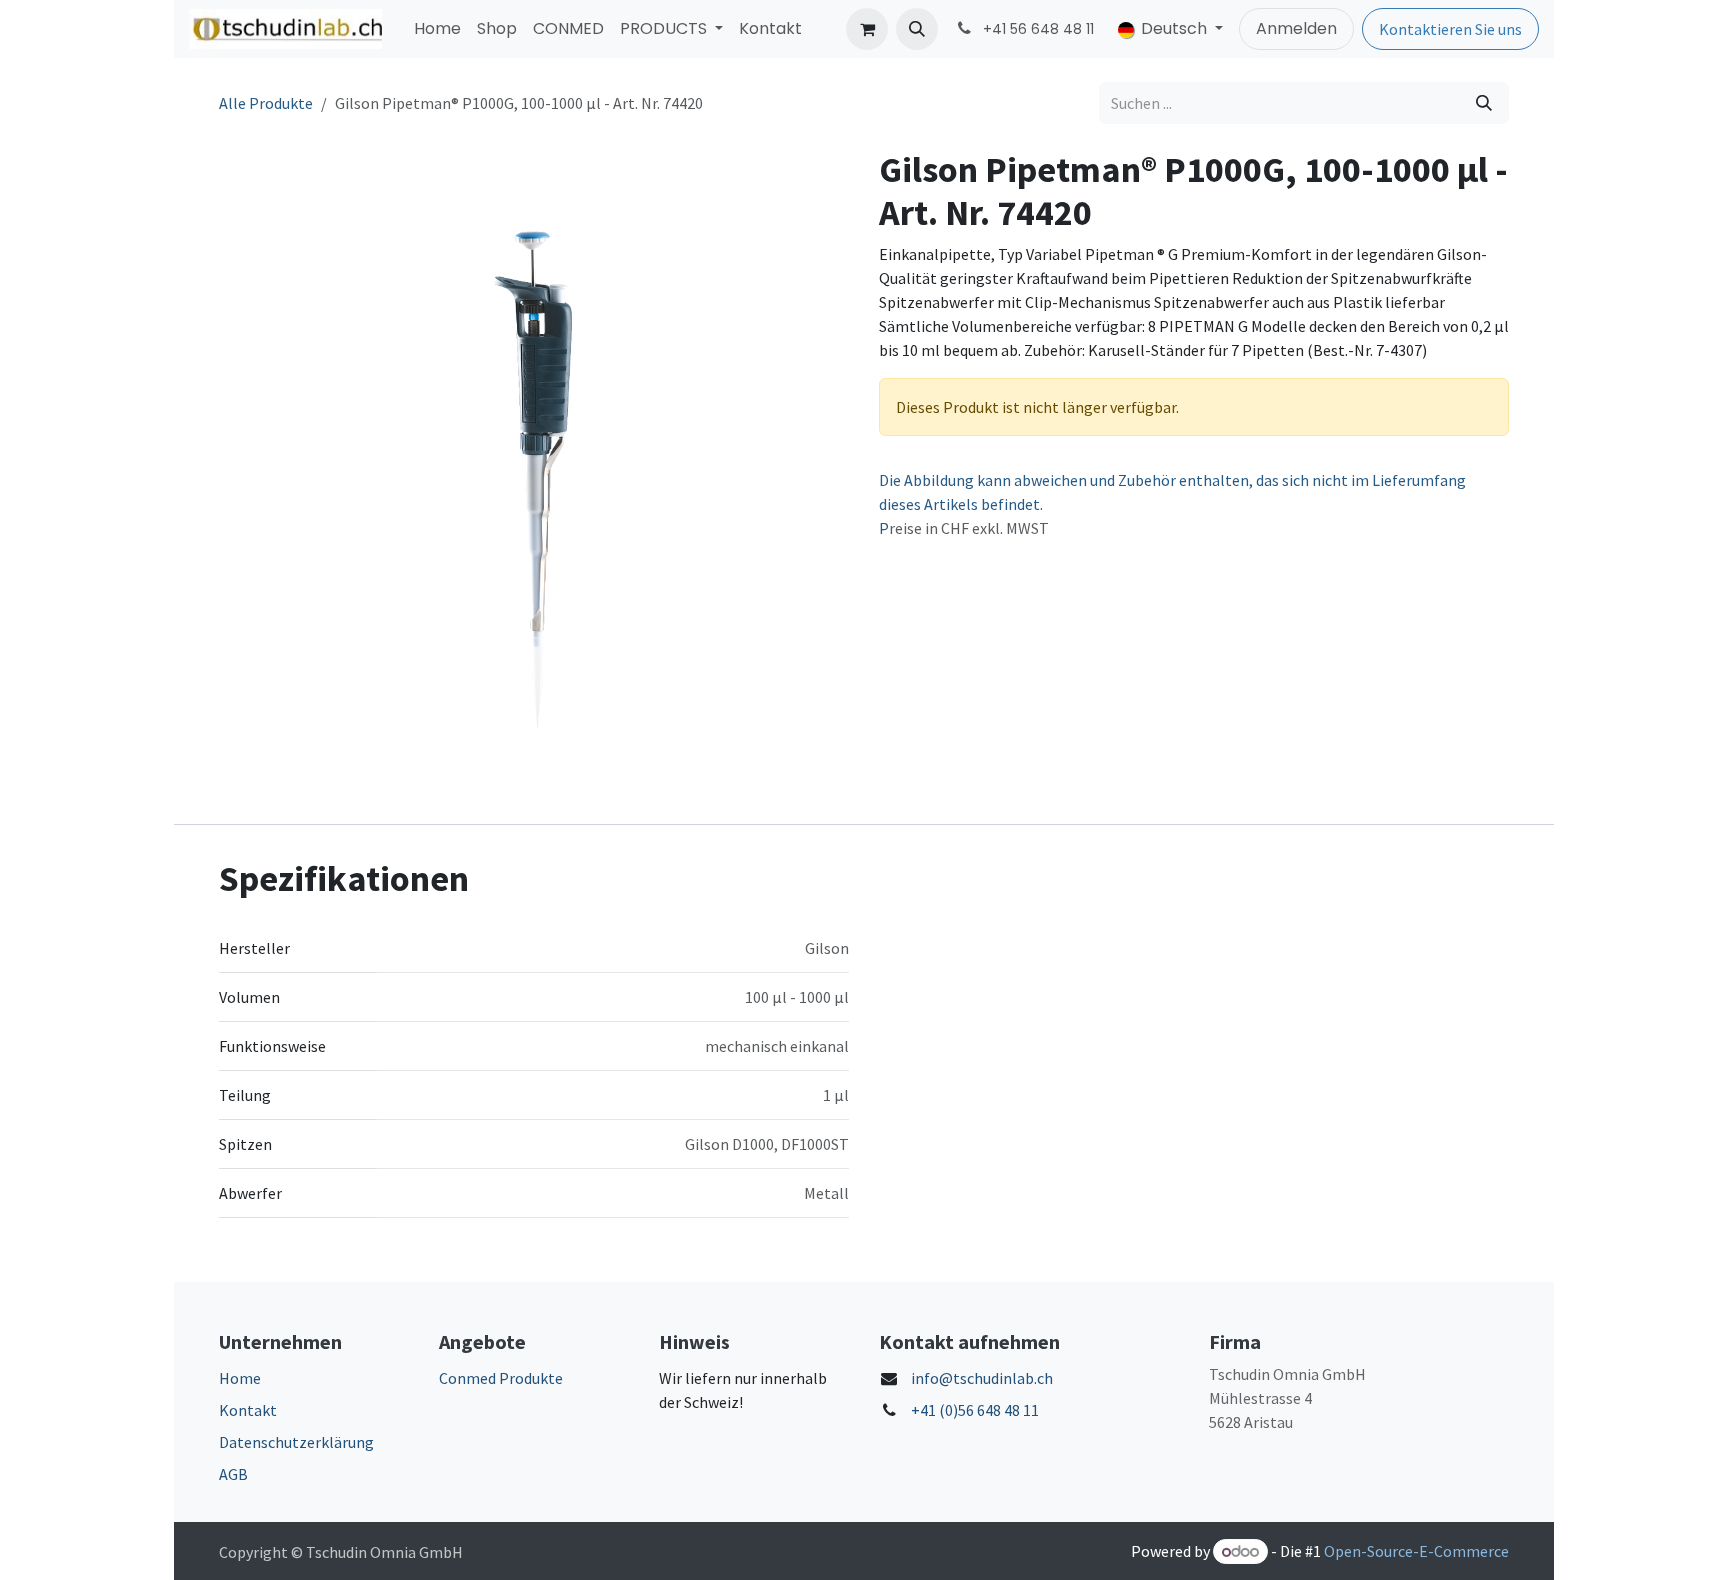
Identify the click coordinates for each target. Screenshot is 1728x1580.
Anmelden (1296, 28)
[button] (917, 29)
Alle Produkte (266, 103)
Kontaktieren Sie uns (1450, 29)
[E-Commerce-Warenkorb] (867, 29)
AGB (233, 1474)
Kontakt (248, 1410)
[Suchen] (1484, 103)
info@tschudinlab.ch (982, 1378)
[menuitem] (437, 29)
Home (240, 1378)
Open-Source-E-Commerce (1416, 1551)
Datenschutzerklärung (296, 1442)
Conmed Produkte (501, 1378)
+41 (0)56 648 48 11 (975, 1410)
